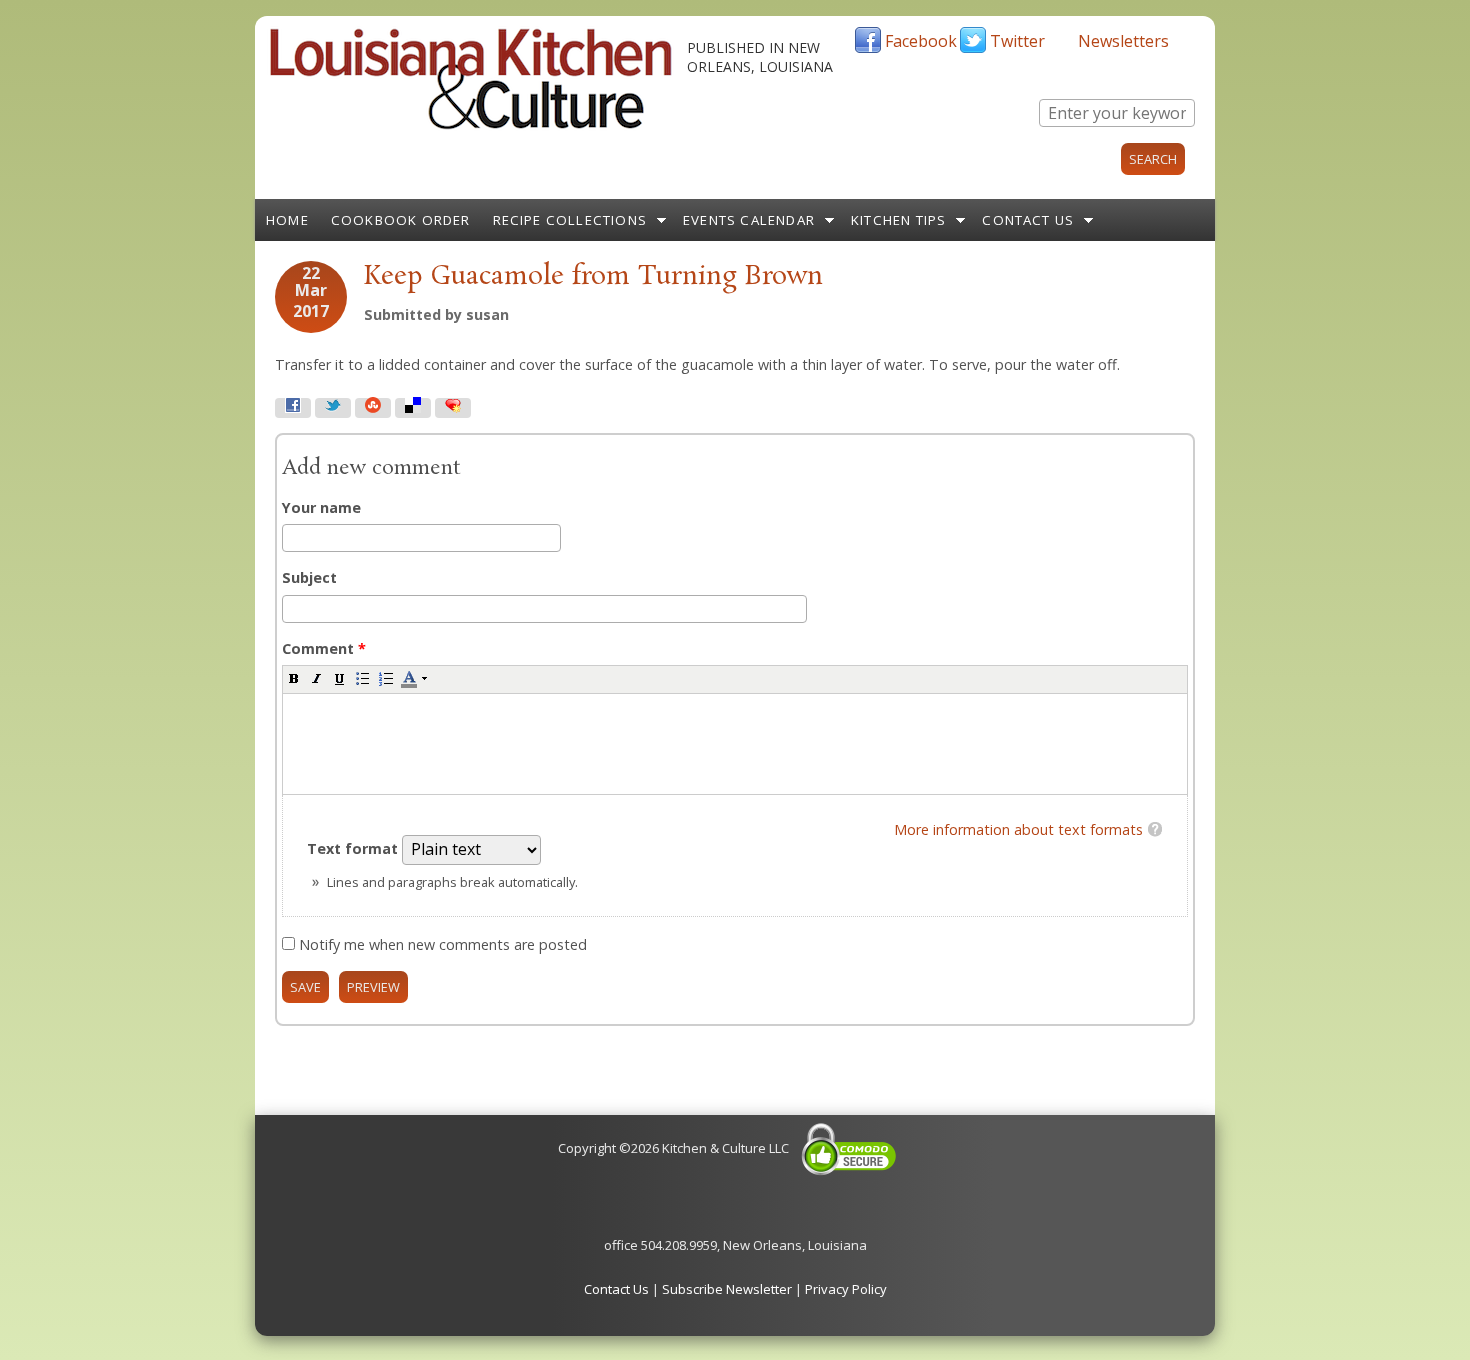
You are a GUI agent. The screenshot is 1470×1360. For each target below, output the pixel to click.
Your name (321, 507)
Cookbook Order (401, 220)
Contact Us (1028, 220)
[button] (294, 678)
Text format (354, 848)
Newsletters (1123, 41)
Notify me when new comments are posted (443, 944)
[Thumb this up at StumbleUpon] (373, 408)
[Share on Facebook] (293, 408)
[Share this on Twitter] (333, 408)
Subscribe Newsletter (727, 1289)
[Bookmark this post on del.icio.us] (413, 408)
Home (287, 220)
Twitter (1017, 41)
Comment (324, 648)
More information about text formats (1018, 829)
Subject (309, 577)
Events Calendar (749, 220)
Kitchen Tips (898, 220)
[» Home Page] (471, 125)
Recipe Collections (570, 220)
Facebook (921, 41)
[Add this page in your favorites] (453, 408)
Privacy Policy (846, 1289)
